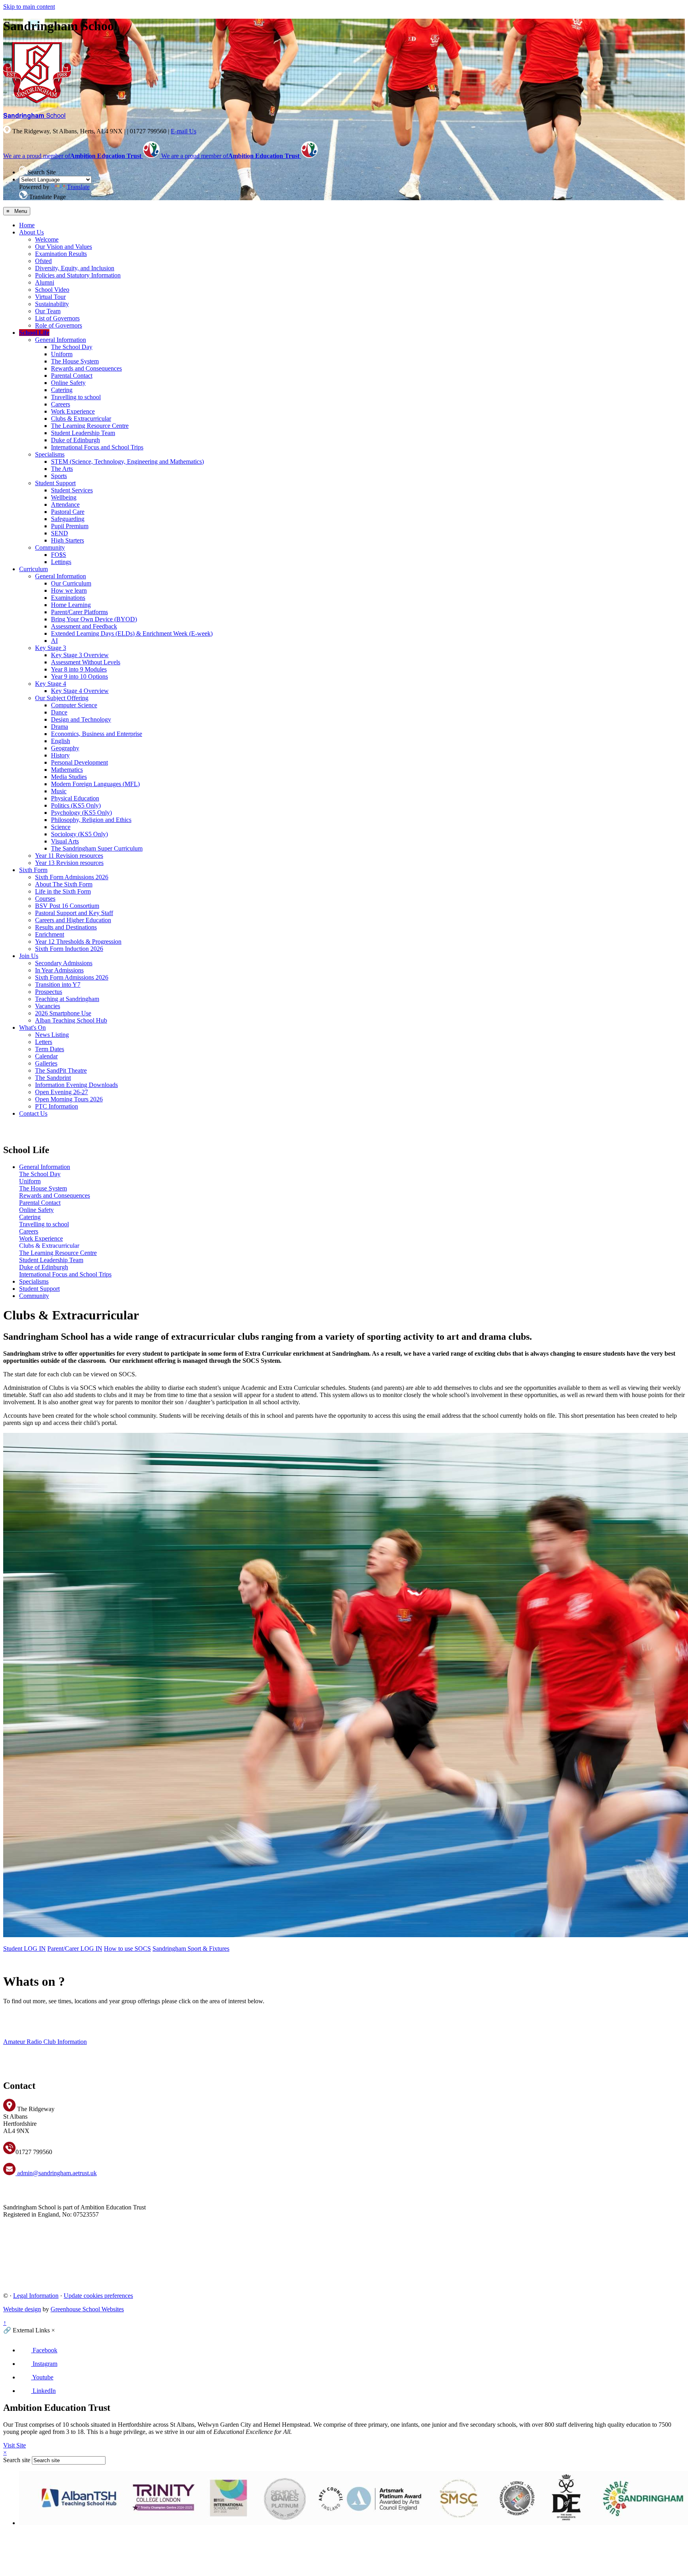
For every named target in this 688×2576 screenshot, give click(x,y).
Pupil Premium (70, 526)
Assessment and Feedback (84, 626)
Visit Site (15, 2445)
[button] (23, 170)
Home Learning (71, 605)
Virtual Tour (50, 297)
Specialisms (50, 454)
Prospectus (49, 992)
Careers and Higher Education (73, 920)
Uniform (62, 354)
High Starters (67, 540)
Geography (65, 748)
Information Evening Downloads (76, 1085)
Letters (44, 1042)
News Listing (52, 1035)
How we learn (69, 590)
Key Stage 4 (51, 684)
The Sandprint (53, 1078)
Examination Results (61, 254)
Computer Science (74, 705)
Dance (59, 712)
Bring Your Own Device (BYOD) (94, 619)
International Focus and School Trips (97, 447)
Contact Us (33, 1113)
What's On (32, 1027)
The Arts (62, 469)
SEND (60, 533)
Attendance (65, 504)
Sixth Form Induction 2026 (69, 949)
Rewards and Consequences (86, 368)
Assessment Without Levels (86, 662)
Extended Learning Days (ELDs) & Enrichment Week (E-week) (132, 633)
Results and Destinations (66, 927)
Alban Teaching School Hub (71, 1020)
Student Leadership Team (83, 433)
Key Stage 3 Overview (80, 655)
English (61, 741)
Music (59, 791)
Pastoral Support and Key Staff (74, 913)
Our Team (48, 311)
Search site (17, 2460)
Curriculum (33, 569)
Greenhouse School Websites (87, 2309)
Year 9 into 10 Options (79, 676)
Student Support (55, 483)
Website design (22, 2309)
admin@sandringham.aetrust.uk (56, 2173)
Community (50, 547)
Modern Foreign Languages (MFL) (95, 784)
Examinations (68, 598)
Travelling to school (76, 397)
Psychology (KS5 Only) (81, 813)
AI (54, 641)
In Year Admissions (59, 970)
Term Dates (50, 1049)
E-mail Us (184, 131)
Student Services (72, 490)
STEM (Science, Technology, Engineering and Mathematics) (127, 462)
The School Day (72, 347)
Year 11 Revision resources (69, 856)
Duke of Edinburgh (75, 440)
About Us (31, 232)
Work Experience (73, 411)
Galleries (46, 1063)
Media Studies (69, 777)
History (60, 755)
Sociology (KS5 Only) (79, 834)
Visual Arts (65, 841)
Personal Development (79, 762)
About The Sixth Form (64, 884)
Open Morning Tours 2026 (69, 1099)
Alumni (45, 282)
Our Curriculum (71, 583)
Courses (45, 899)
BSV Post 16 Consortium (67, 906)
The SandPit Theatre (61, 1070)
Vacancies (48, 1006)
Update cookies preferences (98, 2296)
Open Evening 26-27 (62, 1092)
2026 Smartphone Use (63, 1013)
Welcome (47, 239)
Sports (59, 476)
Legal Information (36, 2296)
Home (27, 225)
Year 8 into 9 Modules (79, 669)
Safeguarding (68, 519)
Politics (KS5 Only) (76, 805)
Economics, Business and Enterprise (97, 734)
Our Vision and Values (64, 247)
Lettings (61, 562)
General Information (61, 340)
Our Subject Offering (62, 698)
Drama (60, 727)
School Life (34, 333)
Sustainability (52, 304)
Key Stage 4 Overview (80, 691)
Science (61, 827)
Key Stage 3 (51, 648)
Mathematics (67, 770)
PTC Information (57, 1106)
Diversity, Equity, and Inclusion (75, 268)
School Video (52, 290)
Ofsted (43, 261)
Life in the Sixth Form (63, 891)
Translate (78, 187)
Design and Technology (81, 719)
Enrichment (50, 934)
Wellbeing (64, 497)
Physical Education (75, 798)
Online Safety (68, 383)
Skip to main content (29, 7)
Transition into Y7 (58, 985)
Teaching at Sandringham (67, 999)
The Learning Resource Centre (90, 426)
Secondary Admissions (64, 963)
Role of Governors (59, 325)
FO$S (59, 555)
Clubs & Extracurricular (81, 419)
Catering (62, 390)
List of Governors (57, 318)
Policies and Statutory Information (78, 275)
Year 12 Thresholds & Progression (78, 942)
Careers (61, 404)
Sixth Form (33, 870)
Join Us (29, 956)
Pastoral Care (68, 512)
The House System (75, 361)
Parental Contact (72, 376)
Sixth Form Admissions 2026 (72, 877)
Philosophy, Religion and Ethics (91, 820)
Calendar (46, 1056)
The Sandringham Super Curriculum (97, 848)
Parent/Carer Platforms (79, 612)
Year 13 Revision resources (69, 863)
